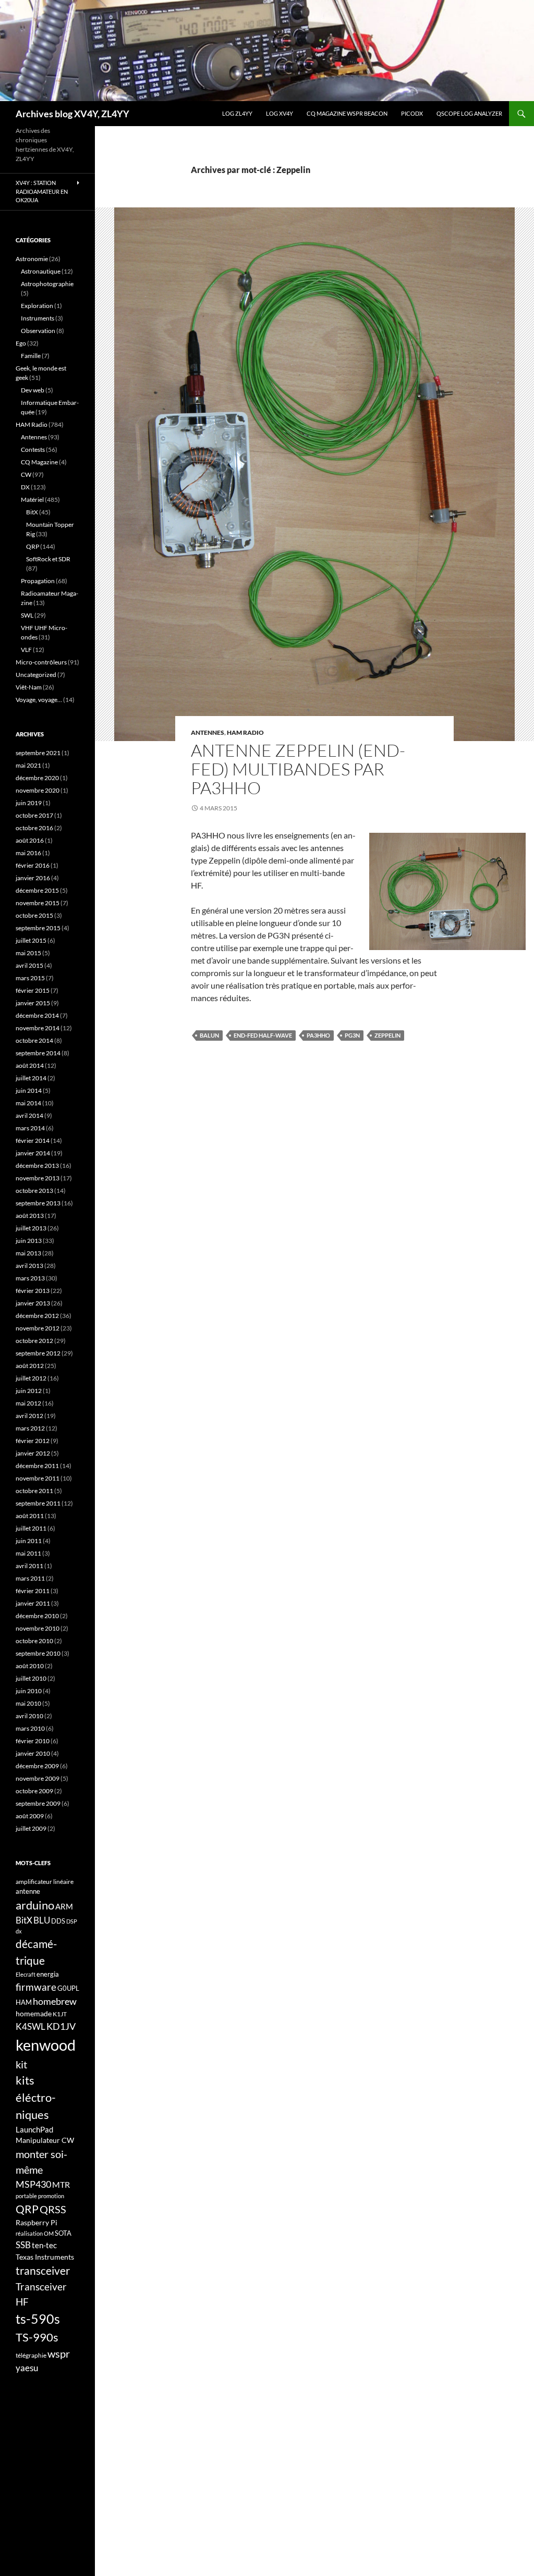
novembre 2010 (38, 1628)
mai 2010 (28, 1703)
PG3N (352, 1035)
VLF (26, 650)
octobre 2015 (34, 915)
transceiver (43, 2270)
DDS (58, 1921)
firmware (36, 1987)
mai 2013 (28, 1253)
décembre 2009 (37, 1766)
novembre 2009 (38, 1778)
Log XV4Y (280, 113)
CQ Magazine (39, 462)
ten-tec (44, 2245)
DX (25, 487)
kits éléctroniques (36, 2097)
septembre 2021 (38, 753)
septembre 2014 (38, 1053)
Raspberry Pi (37, 2222)
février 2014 (33, 1141)
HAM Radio (245, 732)
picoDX (412, 113)
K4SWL (31, 2027)
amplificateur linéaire (45, 1882)
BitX (32, 512)
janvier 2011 (33, 1603)
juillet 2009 (31, 1828)
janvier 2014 (33, 1153)
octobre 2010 (34, 1641)
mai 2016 (28, 853)
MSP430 (33, 2184)
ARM (64, 1906)
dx (19, 1931)
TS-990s (37, 2337)
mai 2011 (28, 1553)
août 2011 (30, 1516)
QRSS (53, 2209)
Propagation (38, 581)
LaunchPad (34, 2129)
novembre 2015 (38, 903)
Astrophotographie (47, 284)
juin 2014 (29, 1090)
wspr (59, 2354)
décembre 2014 (37, 1015)
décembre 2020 (37, 778)
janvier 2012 (33, 1453)
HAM (24, 2002)
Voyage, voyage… (39, 700)
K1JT (60, 2014)
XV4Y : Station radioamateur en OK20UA (42, 191)
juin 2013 (29, 1241)
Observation (38, 331)
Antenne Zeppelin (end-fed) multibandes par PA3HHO (298, 769)
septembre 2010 (38, 1653)
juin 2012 (29, 1391)
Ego (21, 343)
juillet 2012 (31, 1378)
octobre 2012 (34, 1341)
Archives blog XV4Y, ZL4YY (72, 114)
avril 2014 (29, 1116)
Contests (33, 449)
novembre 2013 (38, 1178)
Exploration (37, 306)
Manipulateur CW (45, 2140)
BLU (42, 1920)
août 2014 (30, 1065)
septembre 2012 (38, 1353)
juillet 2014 (31, 1078)
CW (26, 474)
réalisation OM (35, 2233)
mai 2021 (28, 765)
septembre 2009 (38, 1803)
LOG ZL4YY (237, 113)
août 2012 (30, 1366)
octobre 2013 (34, 1191)
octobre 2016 (34, 828)
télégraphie (31, 2355)
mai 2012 (28, 1403)
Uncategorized (36, 675)
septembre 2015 (38, 928)
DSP (72, 1921)
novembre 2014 (38, 1028)
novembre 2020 (38, 790)
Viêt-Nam (29, 687)
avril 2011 (29, 1566)
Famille (31, 356)
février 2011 (33, 1591)
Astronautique (41, 271)
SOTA (63, 2233)
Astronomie (32, 259)
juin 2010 (29, 1691)
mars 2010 (30, 1728)
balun (209, 1035)
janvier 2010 (33, 1753)
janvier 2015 (33, 1003)
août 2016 (30, 840)
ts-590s (38, 2319)
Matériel (32, 500)
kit (21, 2064)
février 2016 (33, 865)
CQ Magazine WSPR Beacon (347, 113)
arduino (35, 1905)
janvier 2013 (33, 1303)
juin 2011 (29, 1541)
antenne (28, 1891)
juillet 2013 (31, 1228)
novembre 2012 (38, 1328)
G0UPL (68, 1988)
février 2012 (33, 1441)
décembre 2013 (37, 1166)
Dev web (33, 390)
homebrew (55, 2001)
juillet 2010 (31, 1678)
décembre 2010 (37, 1616)
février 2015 (33, 990)
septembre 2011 (38, 1503)
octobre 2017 (34, 815)
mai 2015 (28, 953)
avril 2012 (29, 1416)
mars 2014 (30, 1128)
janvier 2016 (33, 878)
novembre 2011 (38, 1478)
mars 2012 (30, 1428)
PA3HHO (318, 1035)
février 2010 (33, 1741)
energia (48, 1974)
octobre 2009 (34, 1791)
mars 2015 (30, 978)
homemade (34, 2013)
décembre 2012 (37, 1316)
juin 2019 (29, 803)
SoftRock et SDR (48, 559)
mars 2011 (30, 1578)
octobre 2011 (34, 1491)
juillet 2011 (31, 1528)
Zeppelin (387, 1035)
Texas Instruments (45, 2257)
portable (26, 2196)
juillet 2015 (31, 940)
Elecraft (26, 1974)
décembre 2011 (37, 1466)
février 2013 (33, 1291)
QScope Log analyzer (469, 113)
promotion (51, 2196)
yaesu (27, 2368)
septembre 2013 (38, 1203)
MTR (61, 2184)
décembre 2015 (37, 890)
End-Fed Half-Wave (263, 1035)
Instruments (38, 318)
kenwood (46, 2045)
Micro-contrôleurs (41, 662)
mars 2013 (30, 1278)
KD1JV (61, 2026)
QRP (33, 546)
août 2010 (30, 1666)
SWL (27, 615)
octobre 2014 (34, 1040)
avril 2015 (29, 965)
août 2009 (30, 1816)
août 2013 (30, 1216)
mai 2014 (28, 1103)
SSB (23, 2245)
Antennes (208, 732)
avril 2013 (29, 1266)
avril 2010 (29, 1716)
